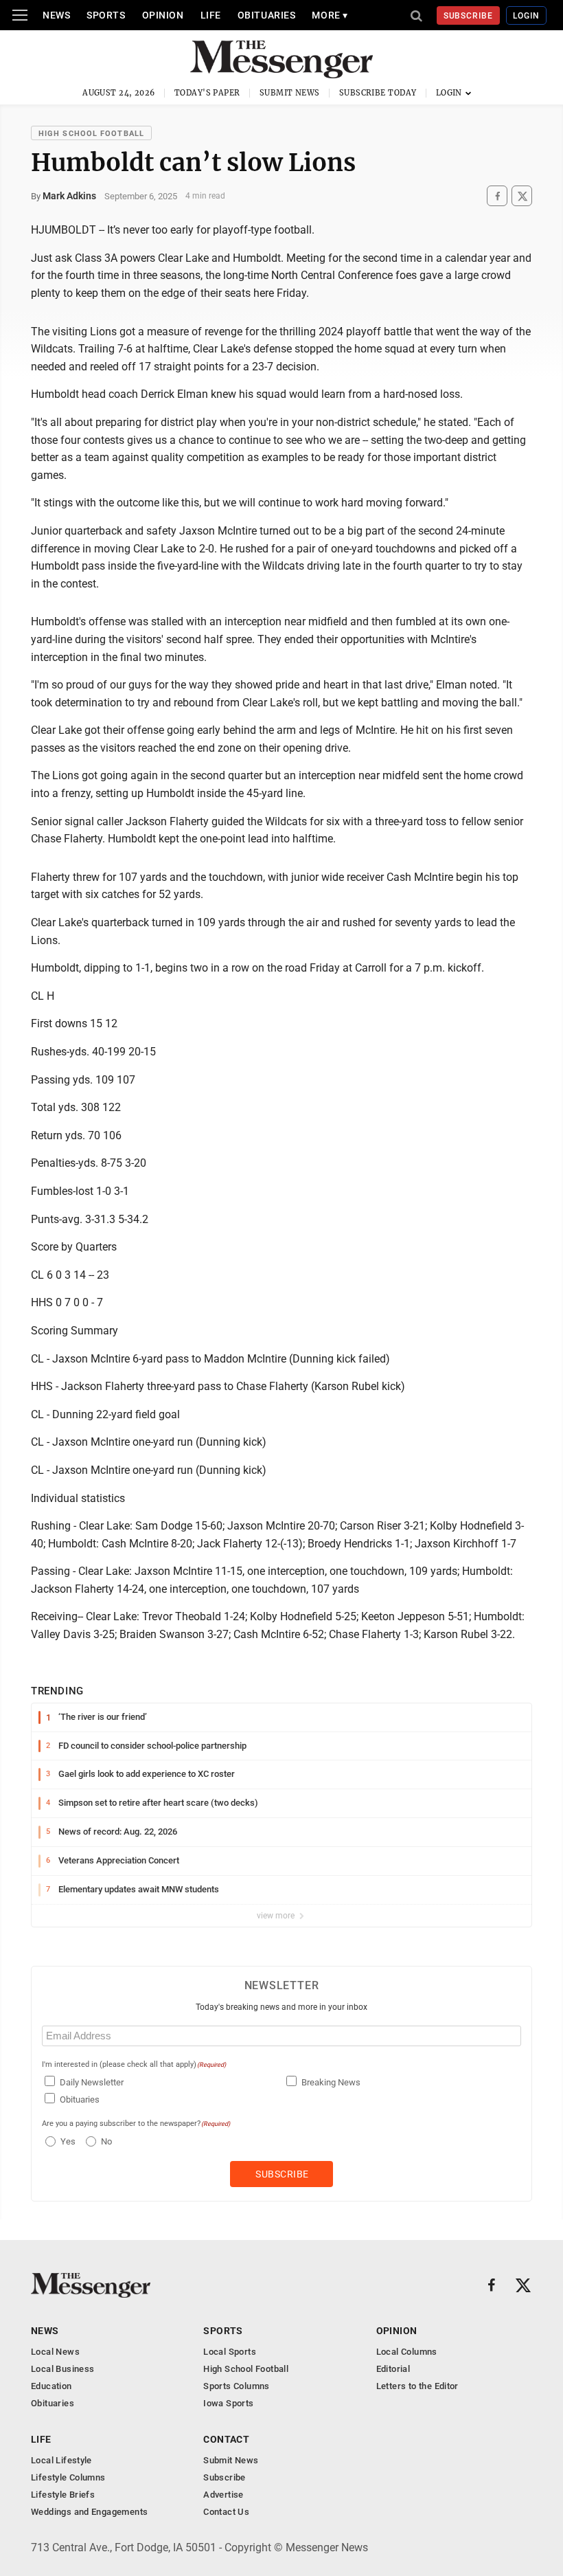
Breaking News (331, 2082)
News (56, 15)
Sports (106, 15)
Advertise (223, 2495)
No (106, 2141)
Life (211, 15)
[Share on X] (522, 196)
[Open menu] (20, 15)
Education (51, 2386)
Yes (66, 2141)
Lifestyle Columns (68, 2477)
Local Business (62, 2369)
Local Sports (230, 2352)
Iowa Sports (228, 2403)
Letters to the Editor (417, 2386)
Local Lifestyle (61, 2460)
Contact (226, 2439)
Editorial (393, 2369)
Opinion (163, 15)
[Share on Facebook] (497, 196)
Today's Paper (207, 93)
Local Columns (407, 2352)
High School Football (91, 134)
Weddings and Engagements (89, 2512)
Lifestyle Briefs (63, 2495)
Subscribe (469, 16)
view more (277, 1916)
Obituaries (267, 15)
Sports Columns (236, 2386)
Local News (55, 2352)
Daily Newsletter (92, 2082)
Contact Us (226, 2512)
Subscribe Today (378, 93)
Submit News (290, 93)
